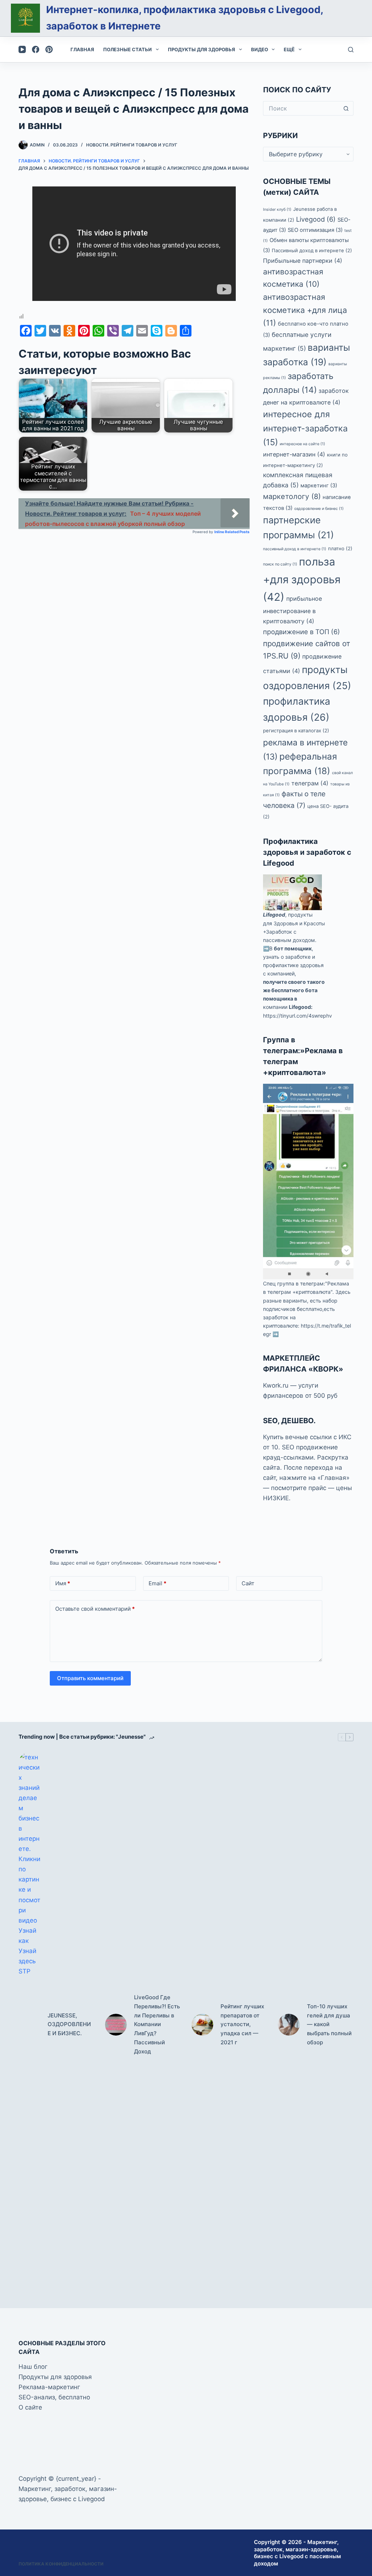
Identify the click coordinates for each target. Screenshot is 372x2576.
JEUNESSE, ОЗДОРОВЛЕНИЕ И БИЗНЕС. (69, 2024)
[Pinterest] (49, 49)
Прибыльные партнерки (303, 261)
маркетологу (292, 496)
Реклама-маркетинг (49, 2387)
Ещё (289, 49)
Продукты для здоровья (201, 49)
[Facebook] (36, 49)
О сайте (30, 2407)
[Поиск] (351, 50)
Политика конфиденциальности (61, 2564)
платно (340, 548)
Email (157, 1583)
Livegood (316, 219)
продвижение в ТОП (302, 632)
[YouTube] (22, 49)
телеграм (310, 783)
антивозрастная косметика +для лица (305, 310)
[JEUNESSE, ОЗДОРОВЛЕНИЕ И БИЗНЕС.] (29, 2025)
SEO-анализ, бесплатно (54, 2397)
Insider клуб (277, 210)
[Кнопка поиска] (346, 108)
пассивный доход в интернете (295, 549)
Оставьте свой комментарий (95, 1609)
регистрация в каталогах (296, 730)
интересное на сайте (302, 444)
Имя (63, 1583)
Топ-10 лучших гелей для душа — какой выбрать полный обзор (329, 2024)
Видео (260, 49)
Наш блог (33, 2367)
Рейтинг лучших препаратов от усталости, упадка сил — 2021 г (242, 2024)
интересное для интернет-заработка (305, 428)
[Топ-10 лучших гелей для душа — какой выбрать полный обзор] (289, 2025)
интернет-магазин (294, 454)
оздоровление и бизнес (319, 509)
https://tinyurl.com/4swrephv (298, 1016)
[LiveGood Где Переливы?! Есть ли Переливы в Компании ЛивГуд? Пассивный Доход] (116, 2025)
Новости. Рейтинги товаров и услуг (132, 145)
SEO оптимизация (315, 230)
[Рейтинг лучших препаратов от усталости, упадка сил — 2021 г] (202, 2025)
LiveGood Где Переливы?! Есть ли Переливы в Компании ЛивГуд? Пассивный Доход (157, 2024)
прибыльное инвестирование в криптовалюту (292, 610)
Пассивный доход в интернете (312, 250)
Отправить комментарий (90, 1678)
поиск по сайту (280, 564)
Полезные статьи (128, 49)
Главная (82, 49)
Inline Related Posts (232, 532)
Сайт (248, 1583)
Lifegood (274, 915)
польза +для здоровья (302, 579)
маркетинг (319, 486)
